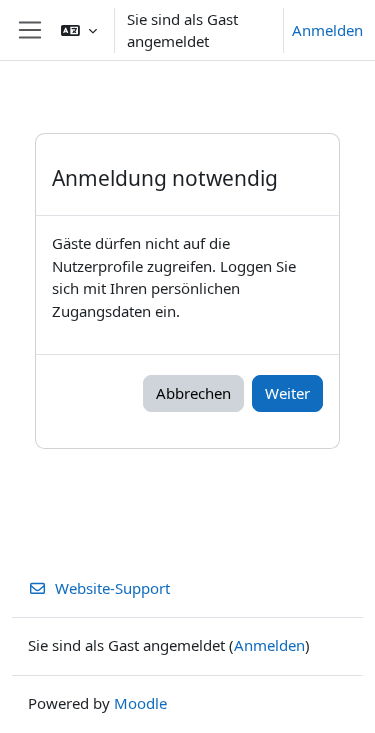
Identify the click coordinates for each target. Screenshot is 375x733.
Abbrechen (193, 393)
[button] (79, 30)
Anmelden (327, 30)
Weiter (287, 393)
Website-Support (112, 588)
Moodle (140, 703)
